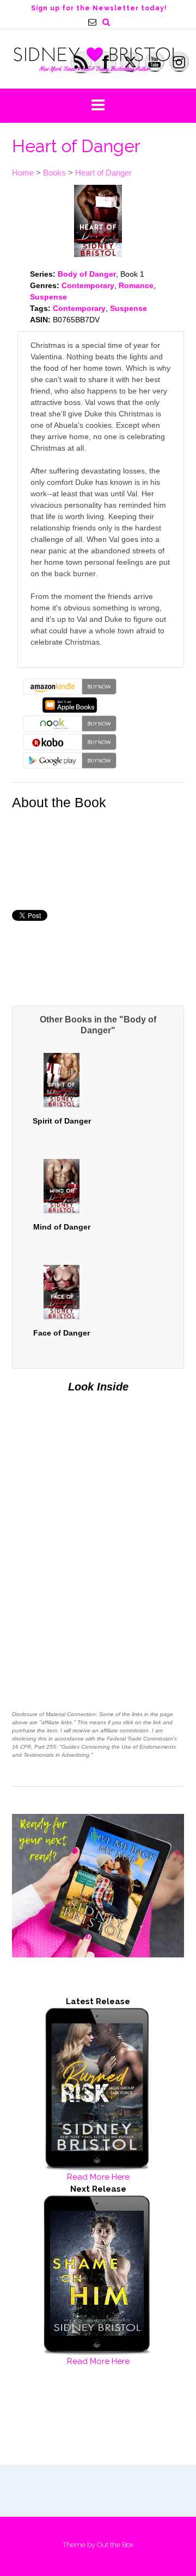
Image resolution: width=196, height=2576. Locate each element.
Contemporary (88, 285)
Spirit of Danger (62, 1121)
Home (23, 173)
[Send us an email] (92, 22)
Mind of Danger (62, 1227)
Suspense (48, 297)
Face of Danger (62, 1333)
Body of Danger (87, 274)
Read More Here (98, 2177)
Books (54, 173)
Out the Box (115, 2545)
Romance (136, 285)
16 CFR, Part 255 (34, 1747)
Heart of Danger (103, 173)
